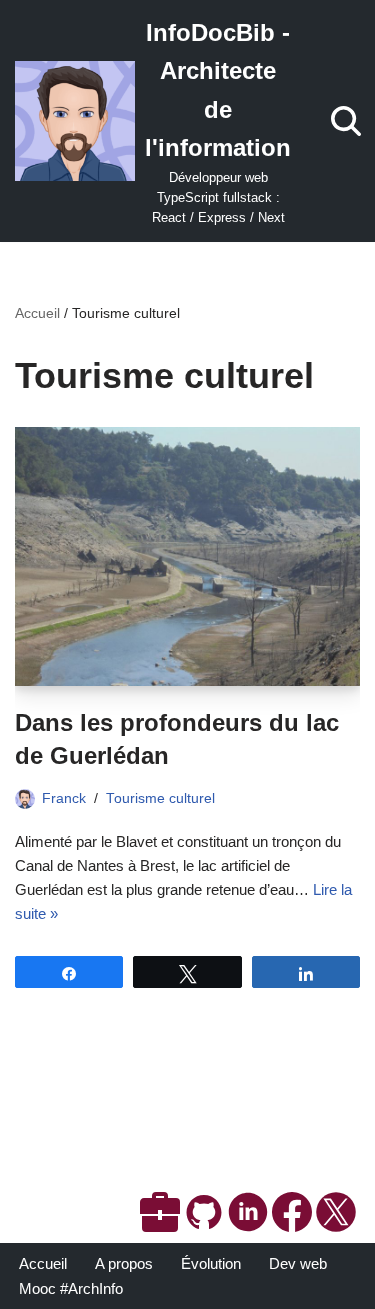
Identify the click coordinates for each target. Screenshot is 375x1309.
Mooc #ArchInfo (71, 1288)
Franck (64, 798)
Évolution (211, 1263)
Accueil (37, 313)
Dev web (298, 1263)
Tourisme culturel (160, 798)
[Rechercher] (346, 121)
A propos (124, 1263)
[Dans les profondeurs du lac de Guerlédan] (187, 556)
